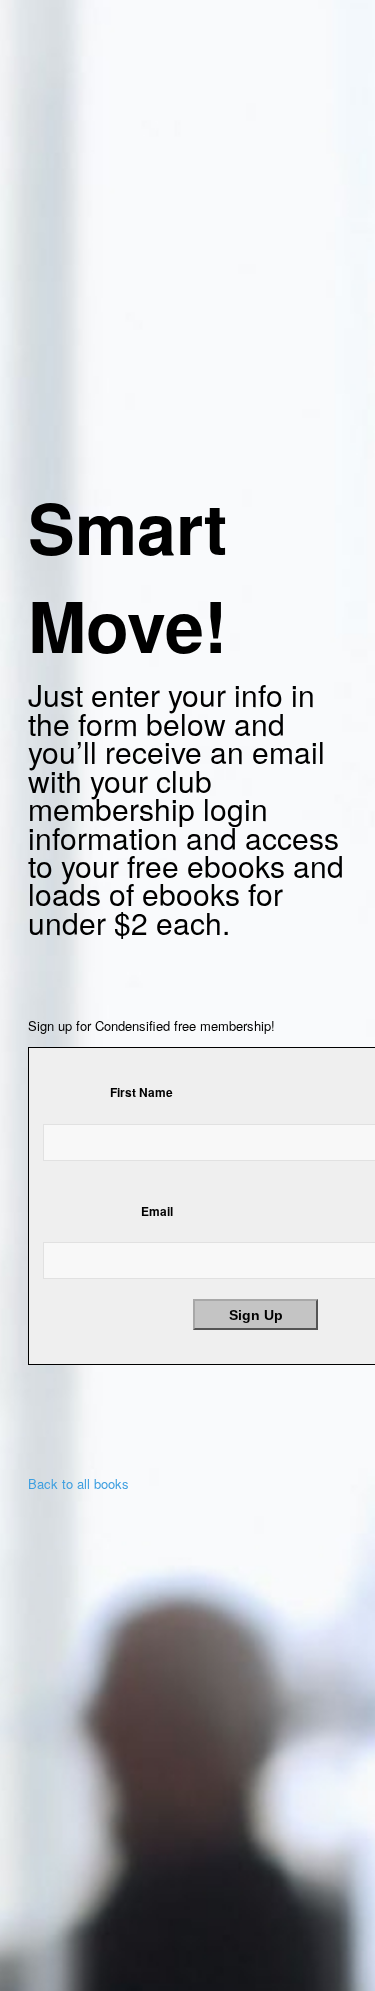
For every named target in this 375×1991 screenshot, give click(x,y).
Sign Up (256, 1315)
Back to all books (78, 1483)
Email (157, 1211)
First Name (141, 1092)
